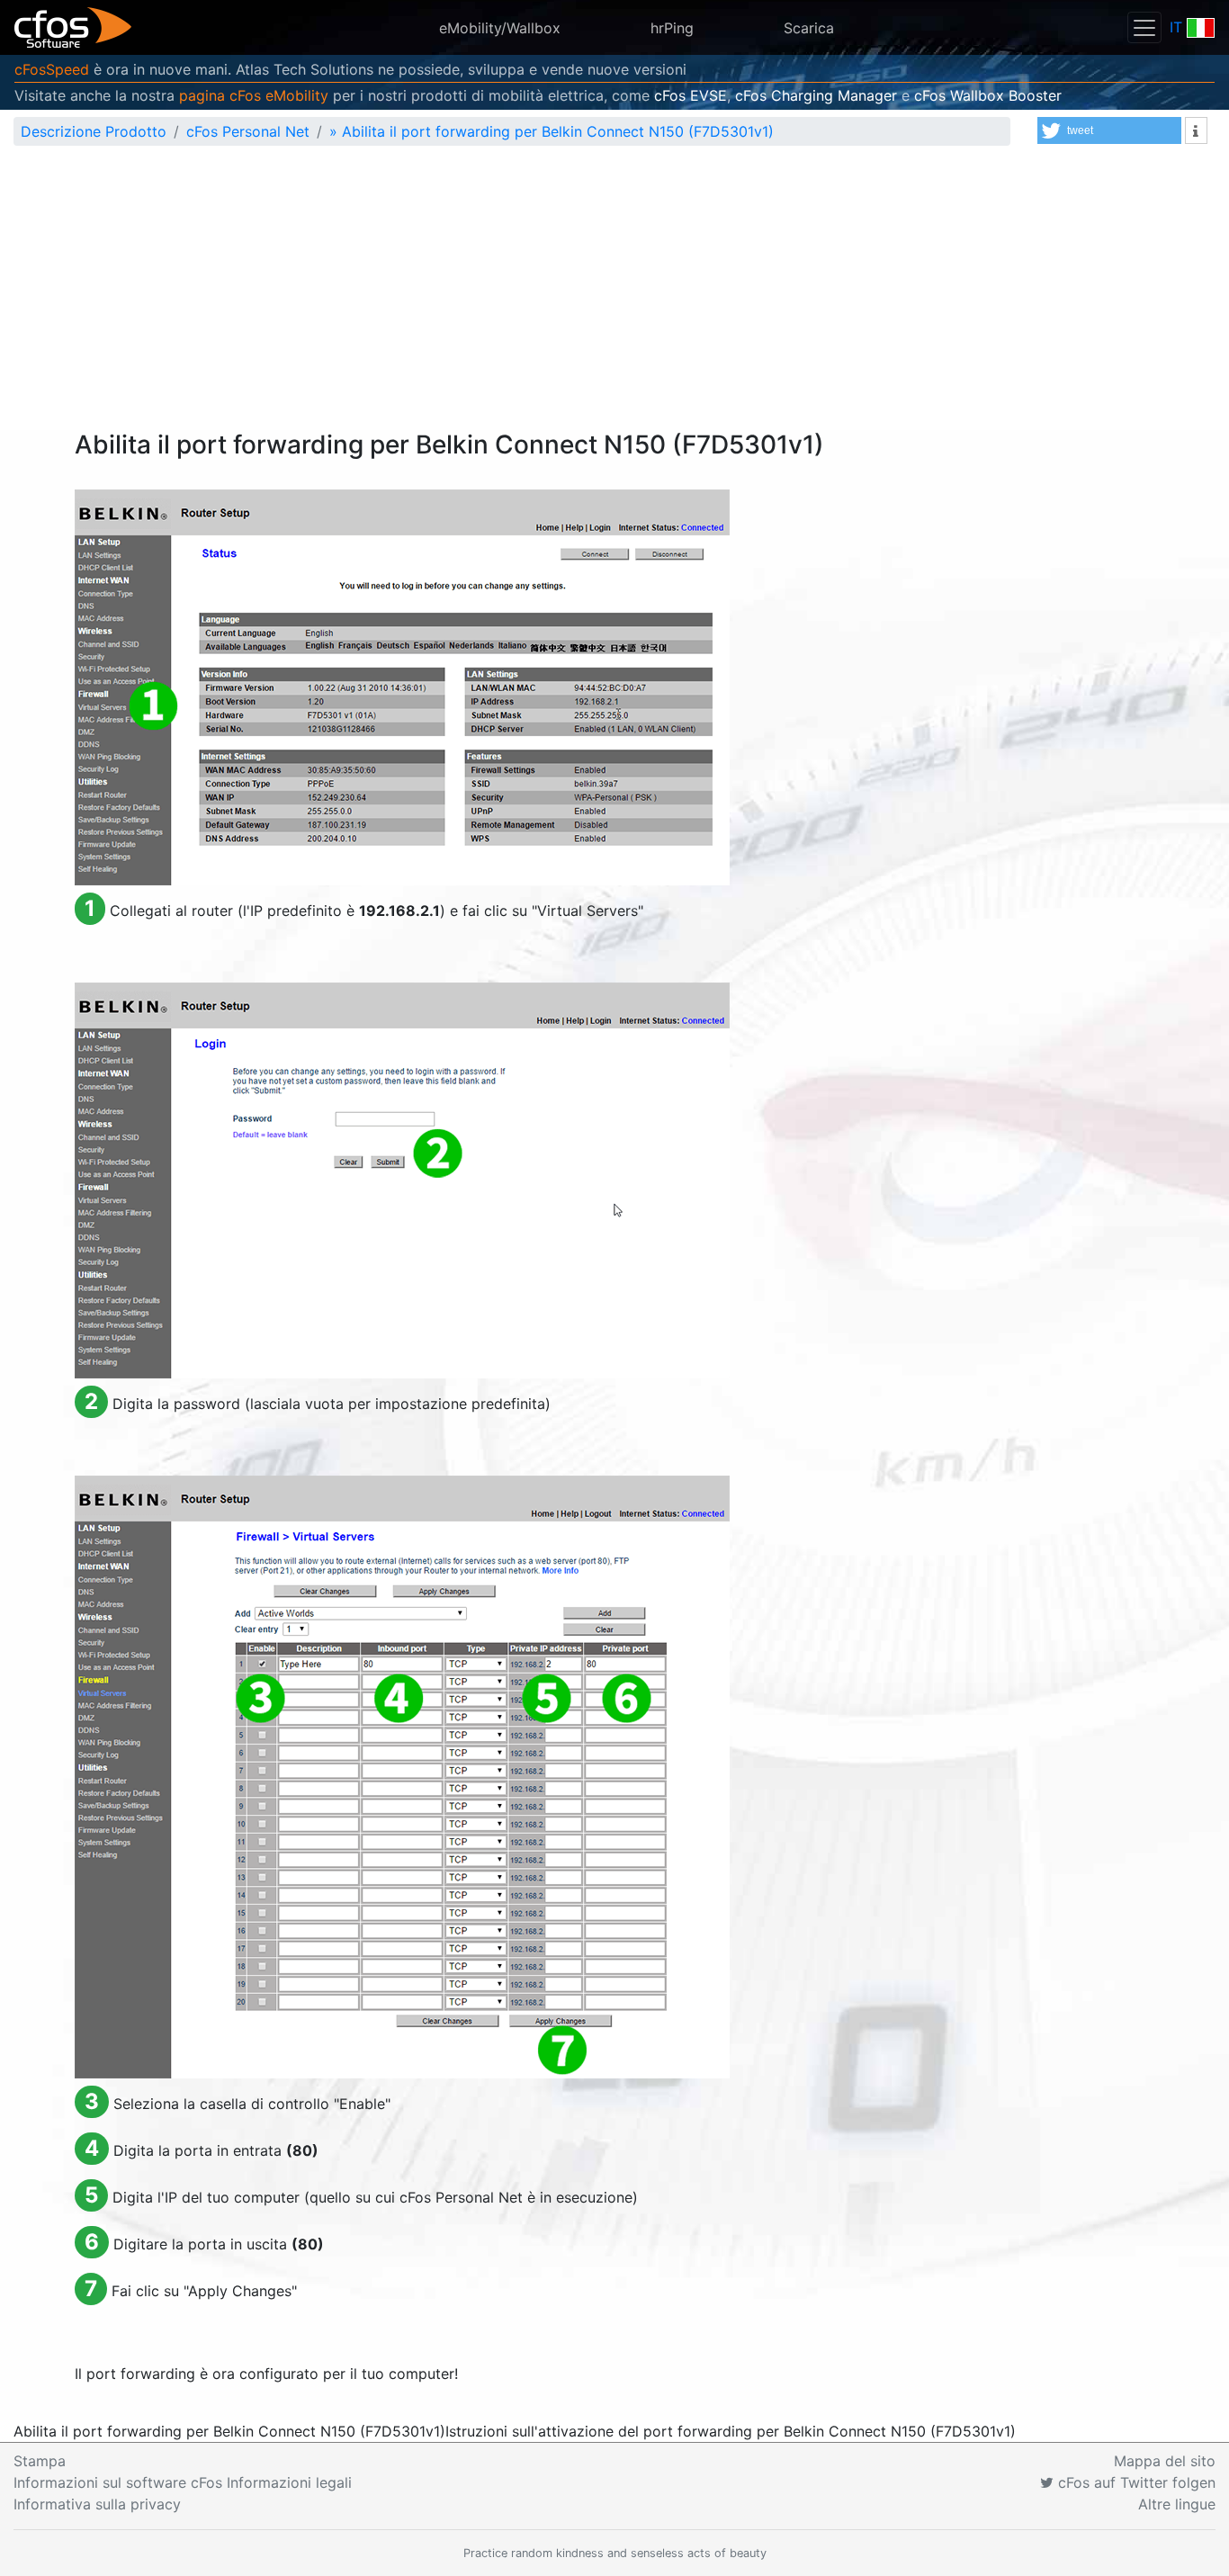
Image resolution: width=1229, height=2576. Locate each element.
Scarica (809, 28)
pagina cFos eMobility (254, 95)
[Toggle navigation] (1144, 27)
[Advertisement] (614, 295)
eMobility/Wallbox (500, 28)
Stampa (40, 2461)
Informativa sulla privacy (97, 2504)
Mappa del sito (1165, 2461)
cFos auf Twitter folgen (1135, 2482)
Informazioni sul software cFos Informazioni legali (183, 2482)
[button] (1109, 130)
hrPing (672, 28)
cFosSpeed (52, 69)
